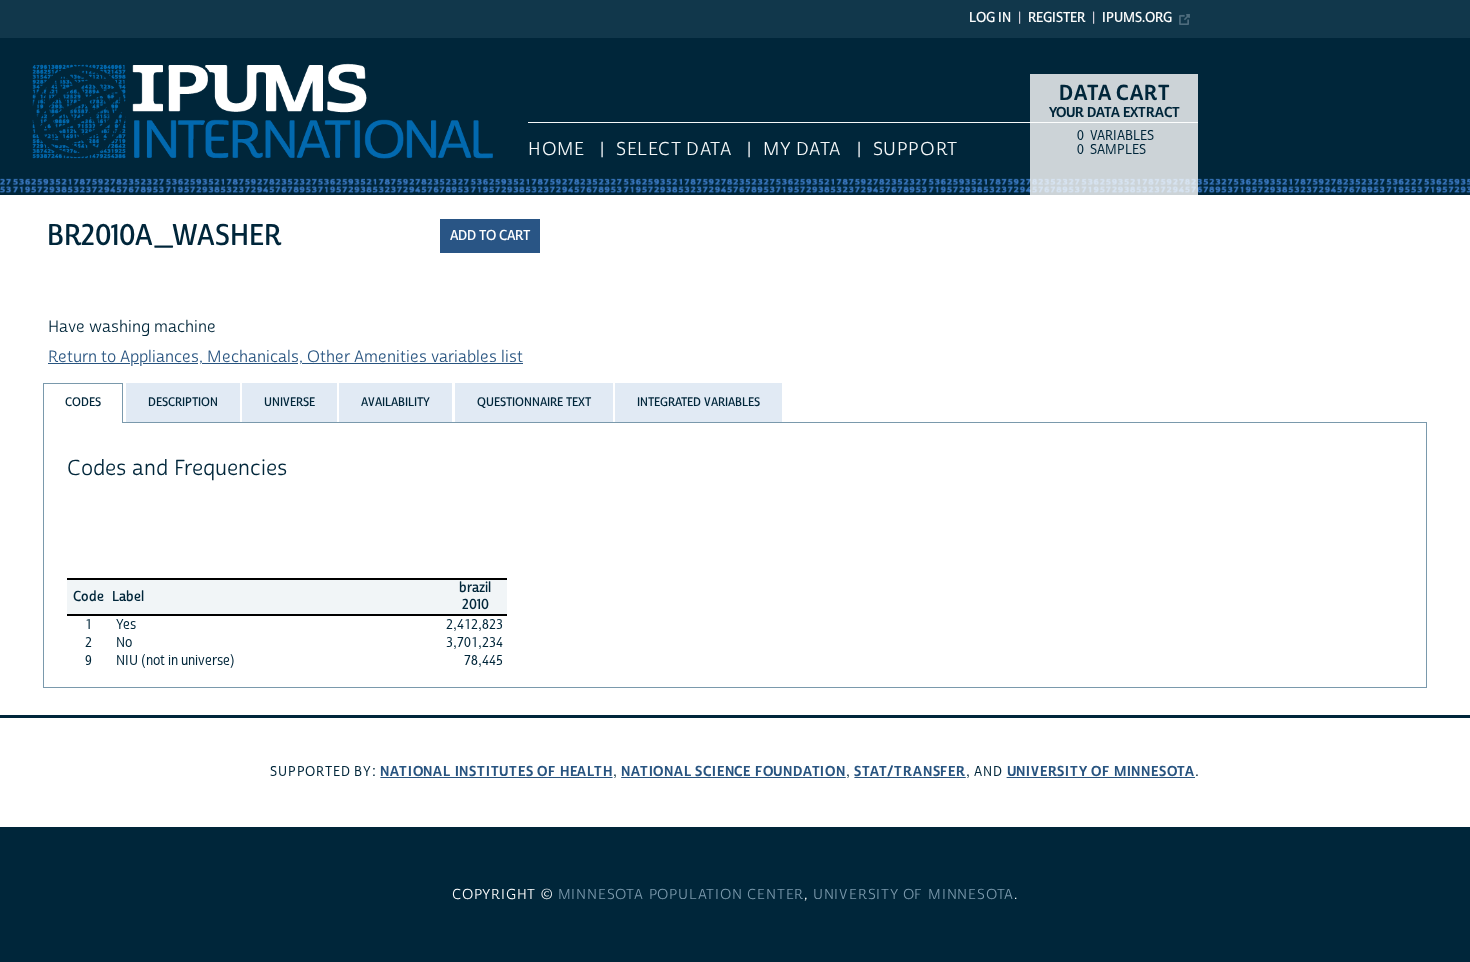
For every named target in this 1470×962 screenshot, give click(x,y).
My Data (802, 149)
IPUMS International (72, 48)
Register (1056, 18)
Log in (990, 18)
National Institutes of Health (496, 771)
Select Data (673, 149)
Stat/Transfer (909, 771)
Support (915, 149)
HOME (556, 149)
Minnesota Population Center (681, 895)
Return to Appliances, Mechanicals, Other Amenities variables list (285, 357)
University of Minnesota (1101, 771)
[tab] (83, 402)
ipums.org (1137, 18)
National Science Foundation (733, 771)
